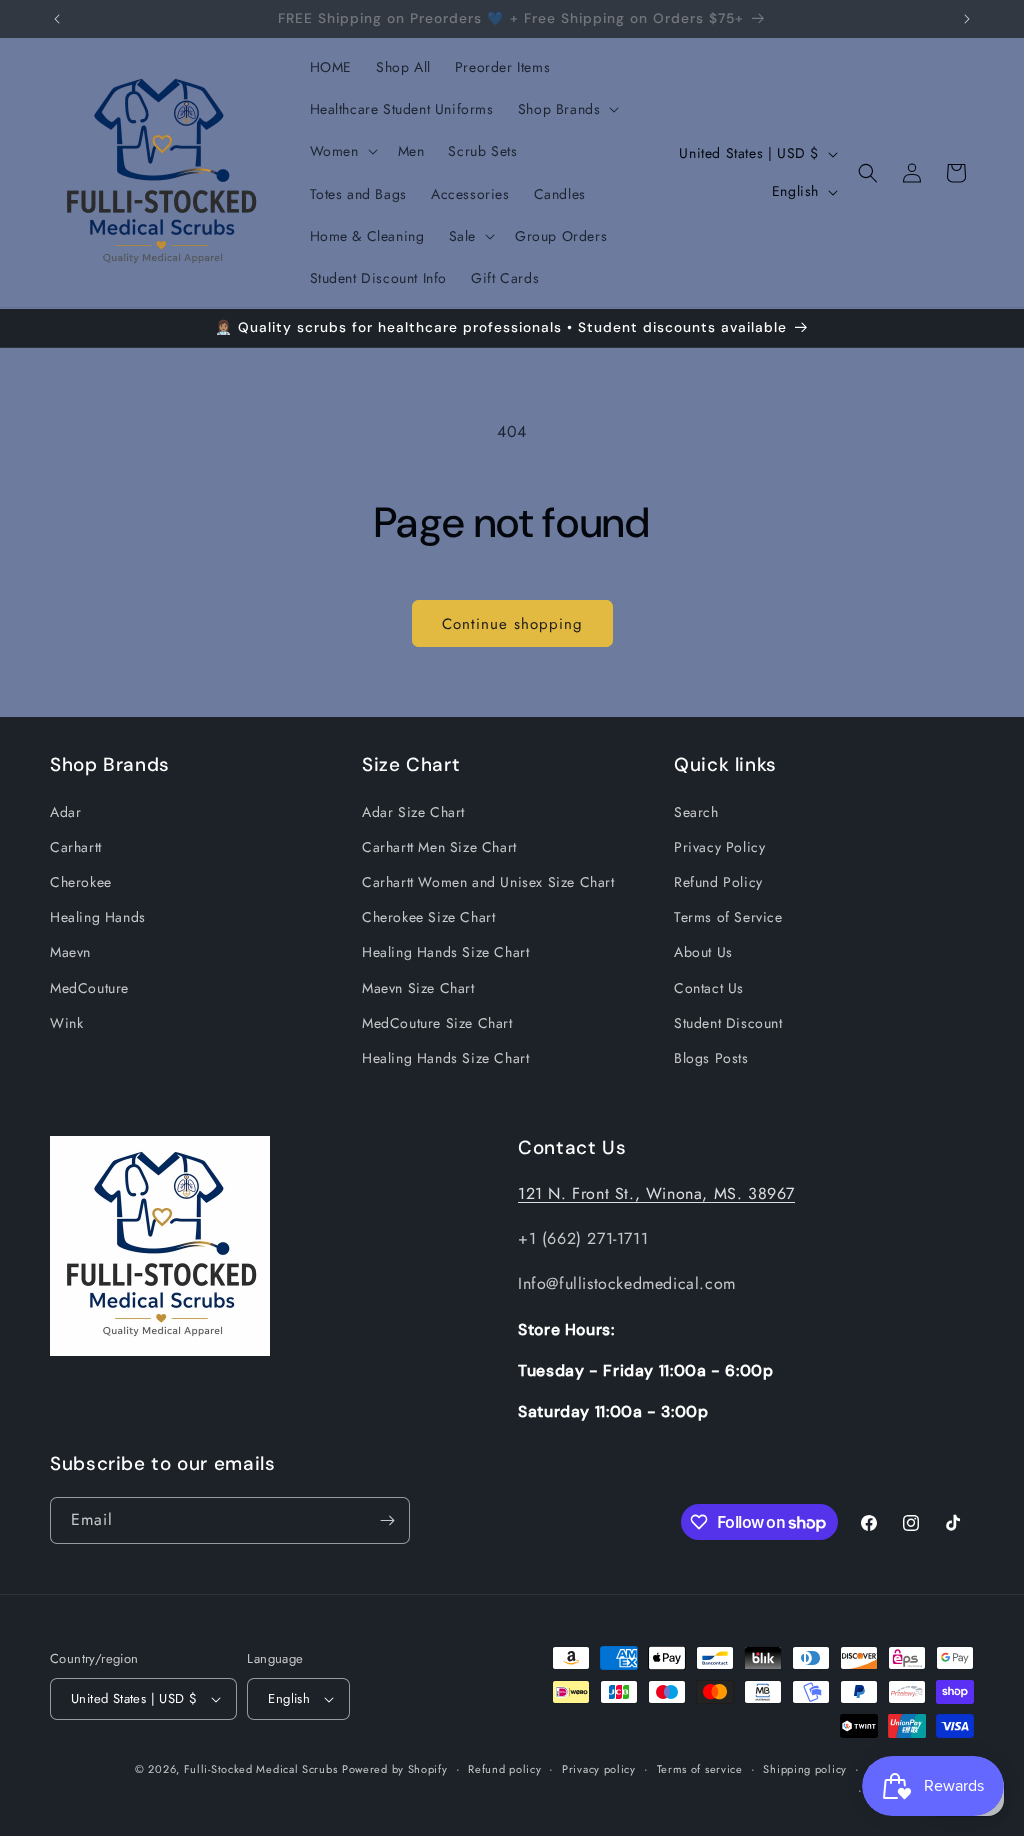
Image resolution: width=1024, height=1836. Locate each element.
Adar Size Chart (413, 812)
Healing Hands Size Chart (445, 952)
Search (696, 812)
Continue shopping (512, 624)
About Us (703, 952)
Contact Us (709, 988)
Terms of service (700, 1769)
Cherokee (81, 882)
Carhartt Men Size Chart (439, 847)
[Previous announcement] (57, 19)
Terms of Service (728, 917)
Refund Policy (718, 882)
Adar (65, 812)
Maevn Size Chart (418, 988)
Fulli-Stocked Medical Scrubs (261, 1769)
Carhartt (76, 847)
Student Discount (728, 1023)
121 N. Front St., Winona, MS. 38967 (656, 1193)
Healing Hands (98, 917)
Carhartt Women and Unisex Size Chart (488, 882)
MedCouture (89, 988)
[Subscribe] (387, 1520)
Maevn (70, 952)
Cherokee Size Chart (428, 917)
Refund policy (504, 1769)
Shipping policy (805, 1769)
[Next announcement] (967, 19)
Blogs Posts (711, 1058)
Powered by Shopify (395, 1769)
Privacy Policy (719, 847)
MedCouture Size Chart (437, 1023)
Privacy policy (599, 1769)
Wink (66, 1023)
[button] (567, 109)
